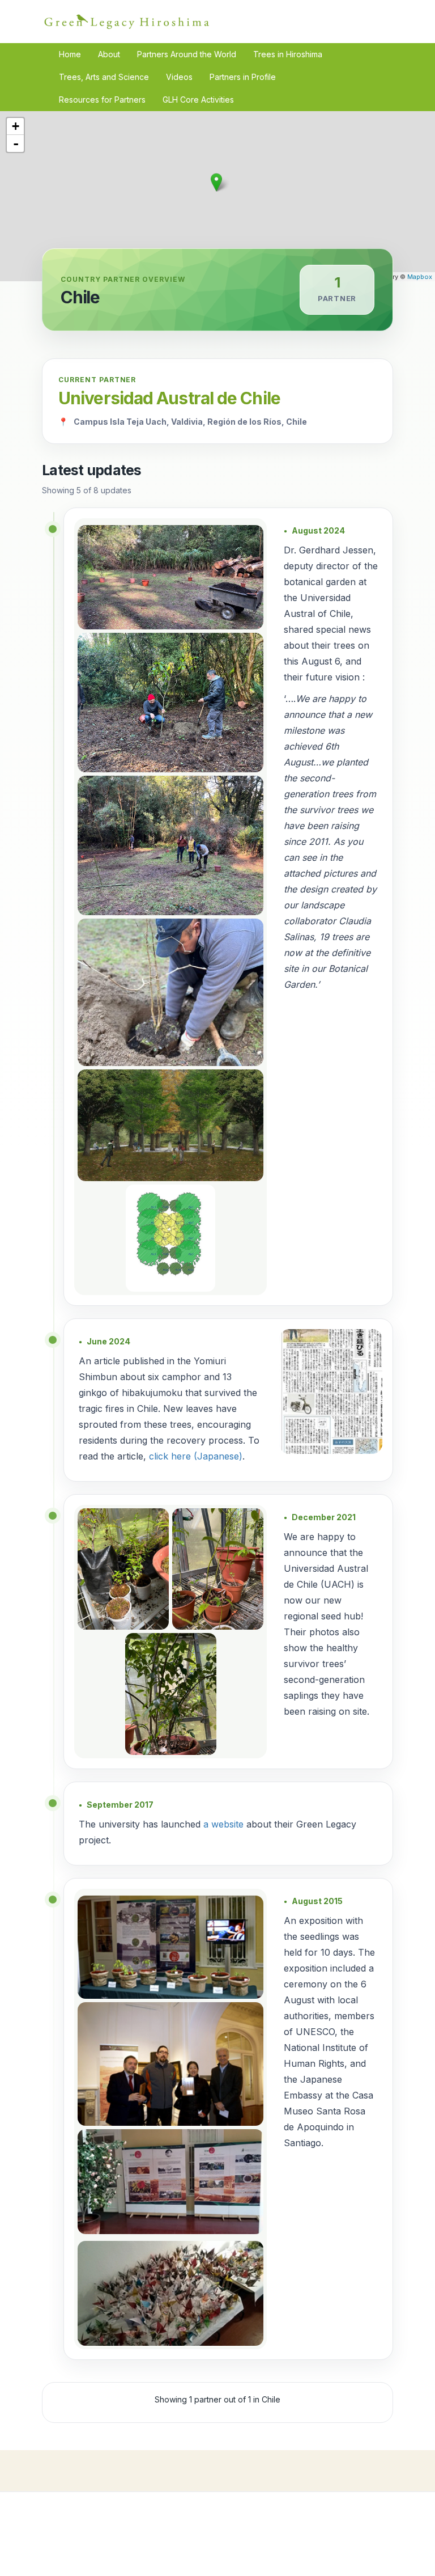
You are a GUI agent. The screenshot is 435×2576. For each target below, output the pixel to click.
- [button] (16, 143)
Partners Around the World (187, 54)
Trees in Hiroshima (288, 54)
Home (70, 54)
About (109, 54)
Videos (179, 77)
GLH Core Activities (198, 100)
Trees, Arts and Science (104, 77)
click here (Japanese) (196, 1456)
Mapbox (420, 277)
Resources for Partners (102, 100)
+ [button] (16, 126)
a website (223, 1824)
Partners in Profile (243, 77)
